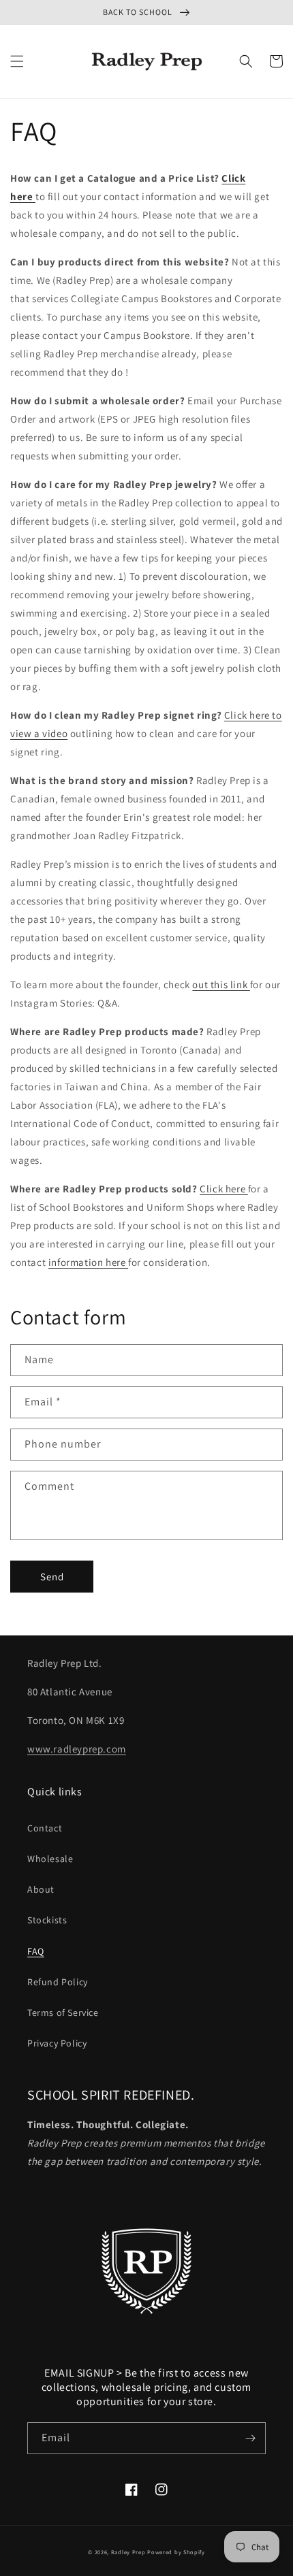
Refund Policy (58, 1982)
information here (88, 1262)
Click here (224, 1189)
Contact (45, 1828)
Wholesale (50, 1859)
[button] (17, 61)
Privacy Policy (57, 2043)
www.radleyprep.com (77, 1749)
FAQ (36, 1951)
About (41, 1889)
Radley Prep (128, 2552)
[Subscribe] (250, 2438)
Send (52, 1577)
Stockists (47, 1920)
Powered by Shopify (176, 2552)
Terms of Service (63, 2012)
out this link (221, 984)
